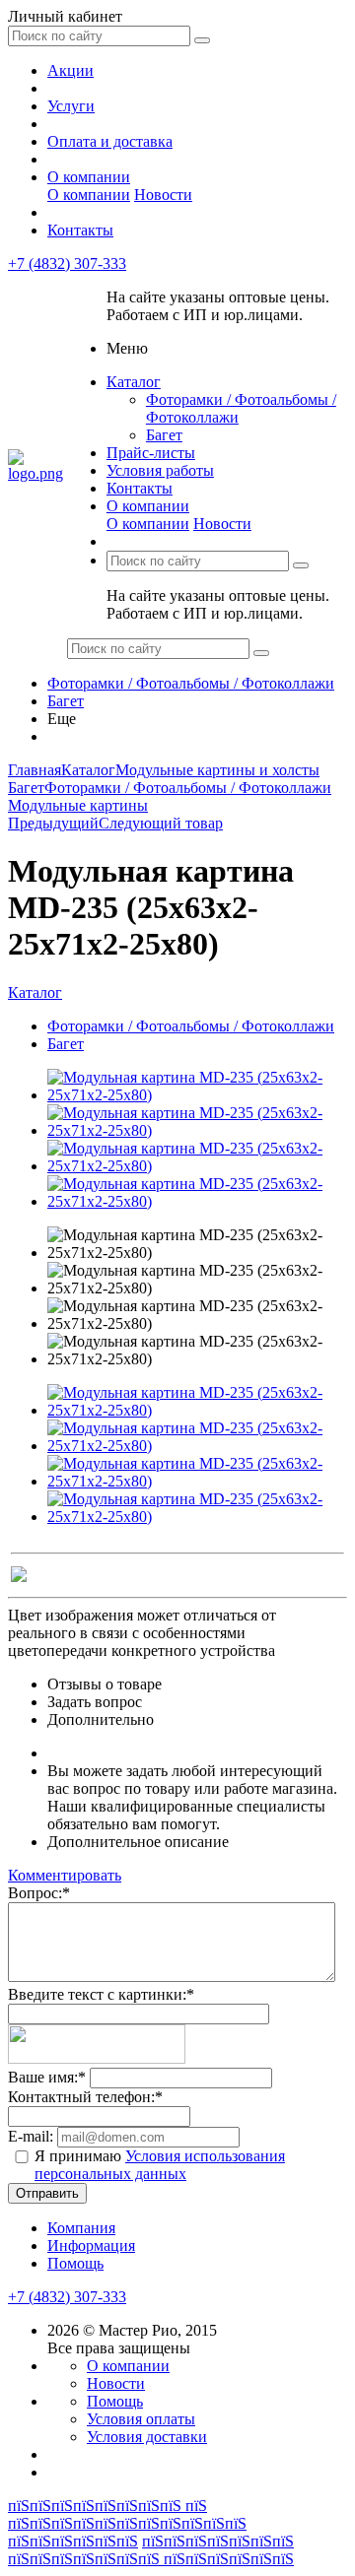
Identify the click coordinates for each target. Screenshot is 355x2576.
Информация (91, 2246)
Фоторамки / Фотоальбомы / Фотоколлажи (191, 683)
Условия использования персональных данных (160, 2165)
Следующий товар (161, 823)
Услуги (71, 106)
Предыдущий (53, 823)
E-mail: (31, 2136)
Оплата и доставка (110, 141)
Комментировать (65, 1875)
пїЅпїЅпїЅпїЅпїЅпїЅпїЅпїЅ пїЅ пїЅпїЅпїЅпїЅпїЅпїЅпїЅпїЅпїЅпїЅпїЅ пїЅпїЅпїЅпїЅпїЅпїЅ (127, 2523)
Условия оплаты (141, 2419)
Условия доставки (147, 2437)
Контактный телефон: (85, 2097)
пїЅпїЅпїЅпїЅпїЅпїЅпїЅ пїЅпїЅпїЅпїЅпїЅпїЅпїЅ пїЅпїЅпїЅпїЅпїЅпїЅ (151, 2550)
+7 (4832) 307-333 (67, 264)
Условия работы (160, 470)
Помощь (75, 2263)
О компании (89, 177)
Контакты (80, 230)
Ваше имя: (47, 2077)
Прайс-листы (151, 453)
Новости (163, 195)
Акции (71, 70)
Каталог (134, 382)
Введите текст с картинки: (101, 1994)
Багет (164, 435)
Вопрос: (39, 1893)
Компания (81, 2228)
